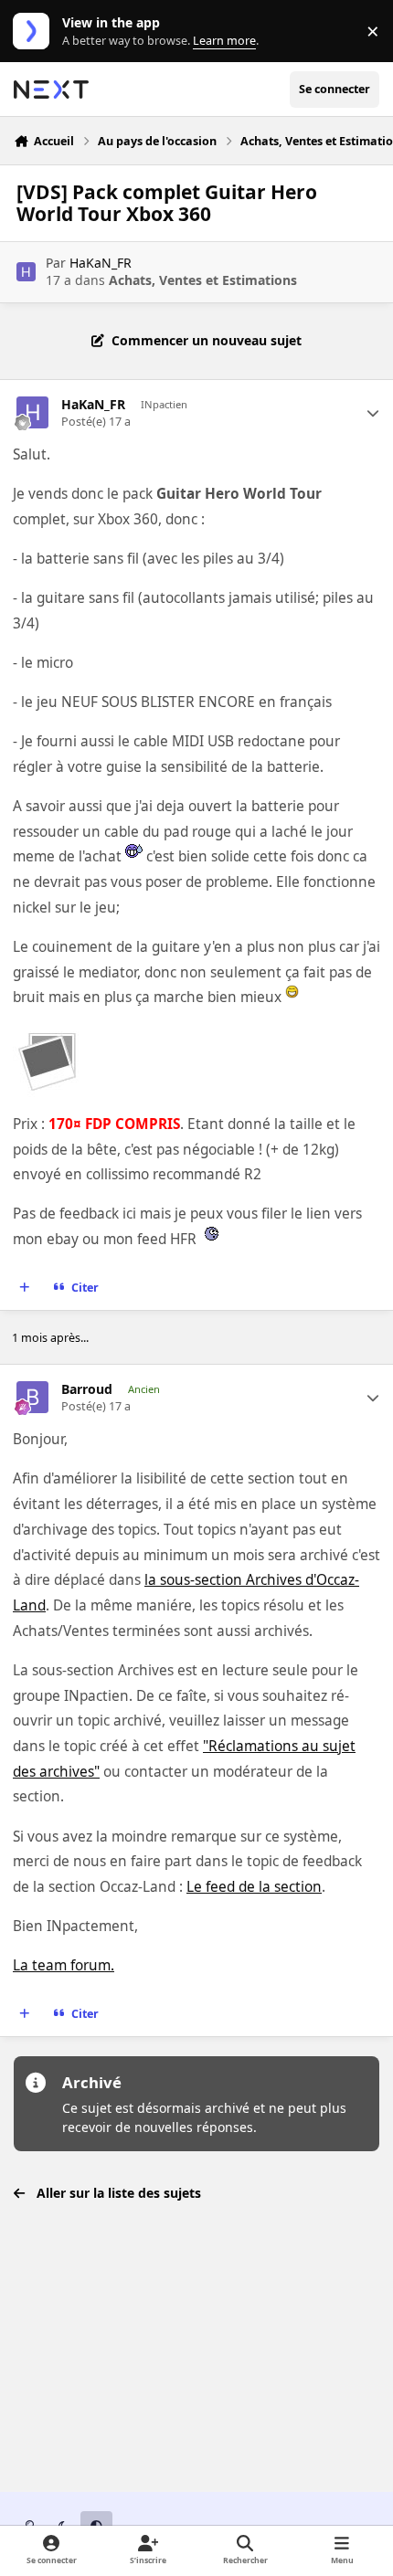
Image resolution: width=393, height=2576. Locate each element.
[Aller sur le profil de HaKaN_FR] (26, 272)
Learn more (35, 32)
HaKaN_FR (101, 263)
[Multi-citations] (25, 1288)
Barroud (87, 1389)
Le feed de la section (254, 1887)
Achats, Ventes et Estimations (203, 280)
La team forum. (64, 1965)
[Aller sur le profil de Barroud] (32, 1397)
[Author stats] (373, 413)
